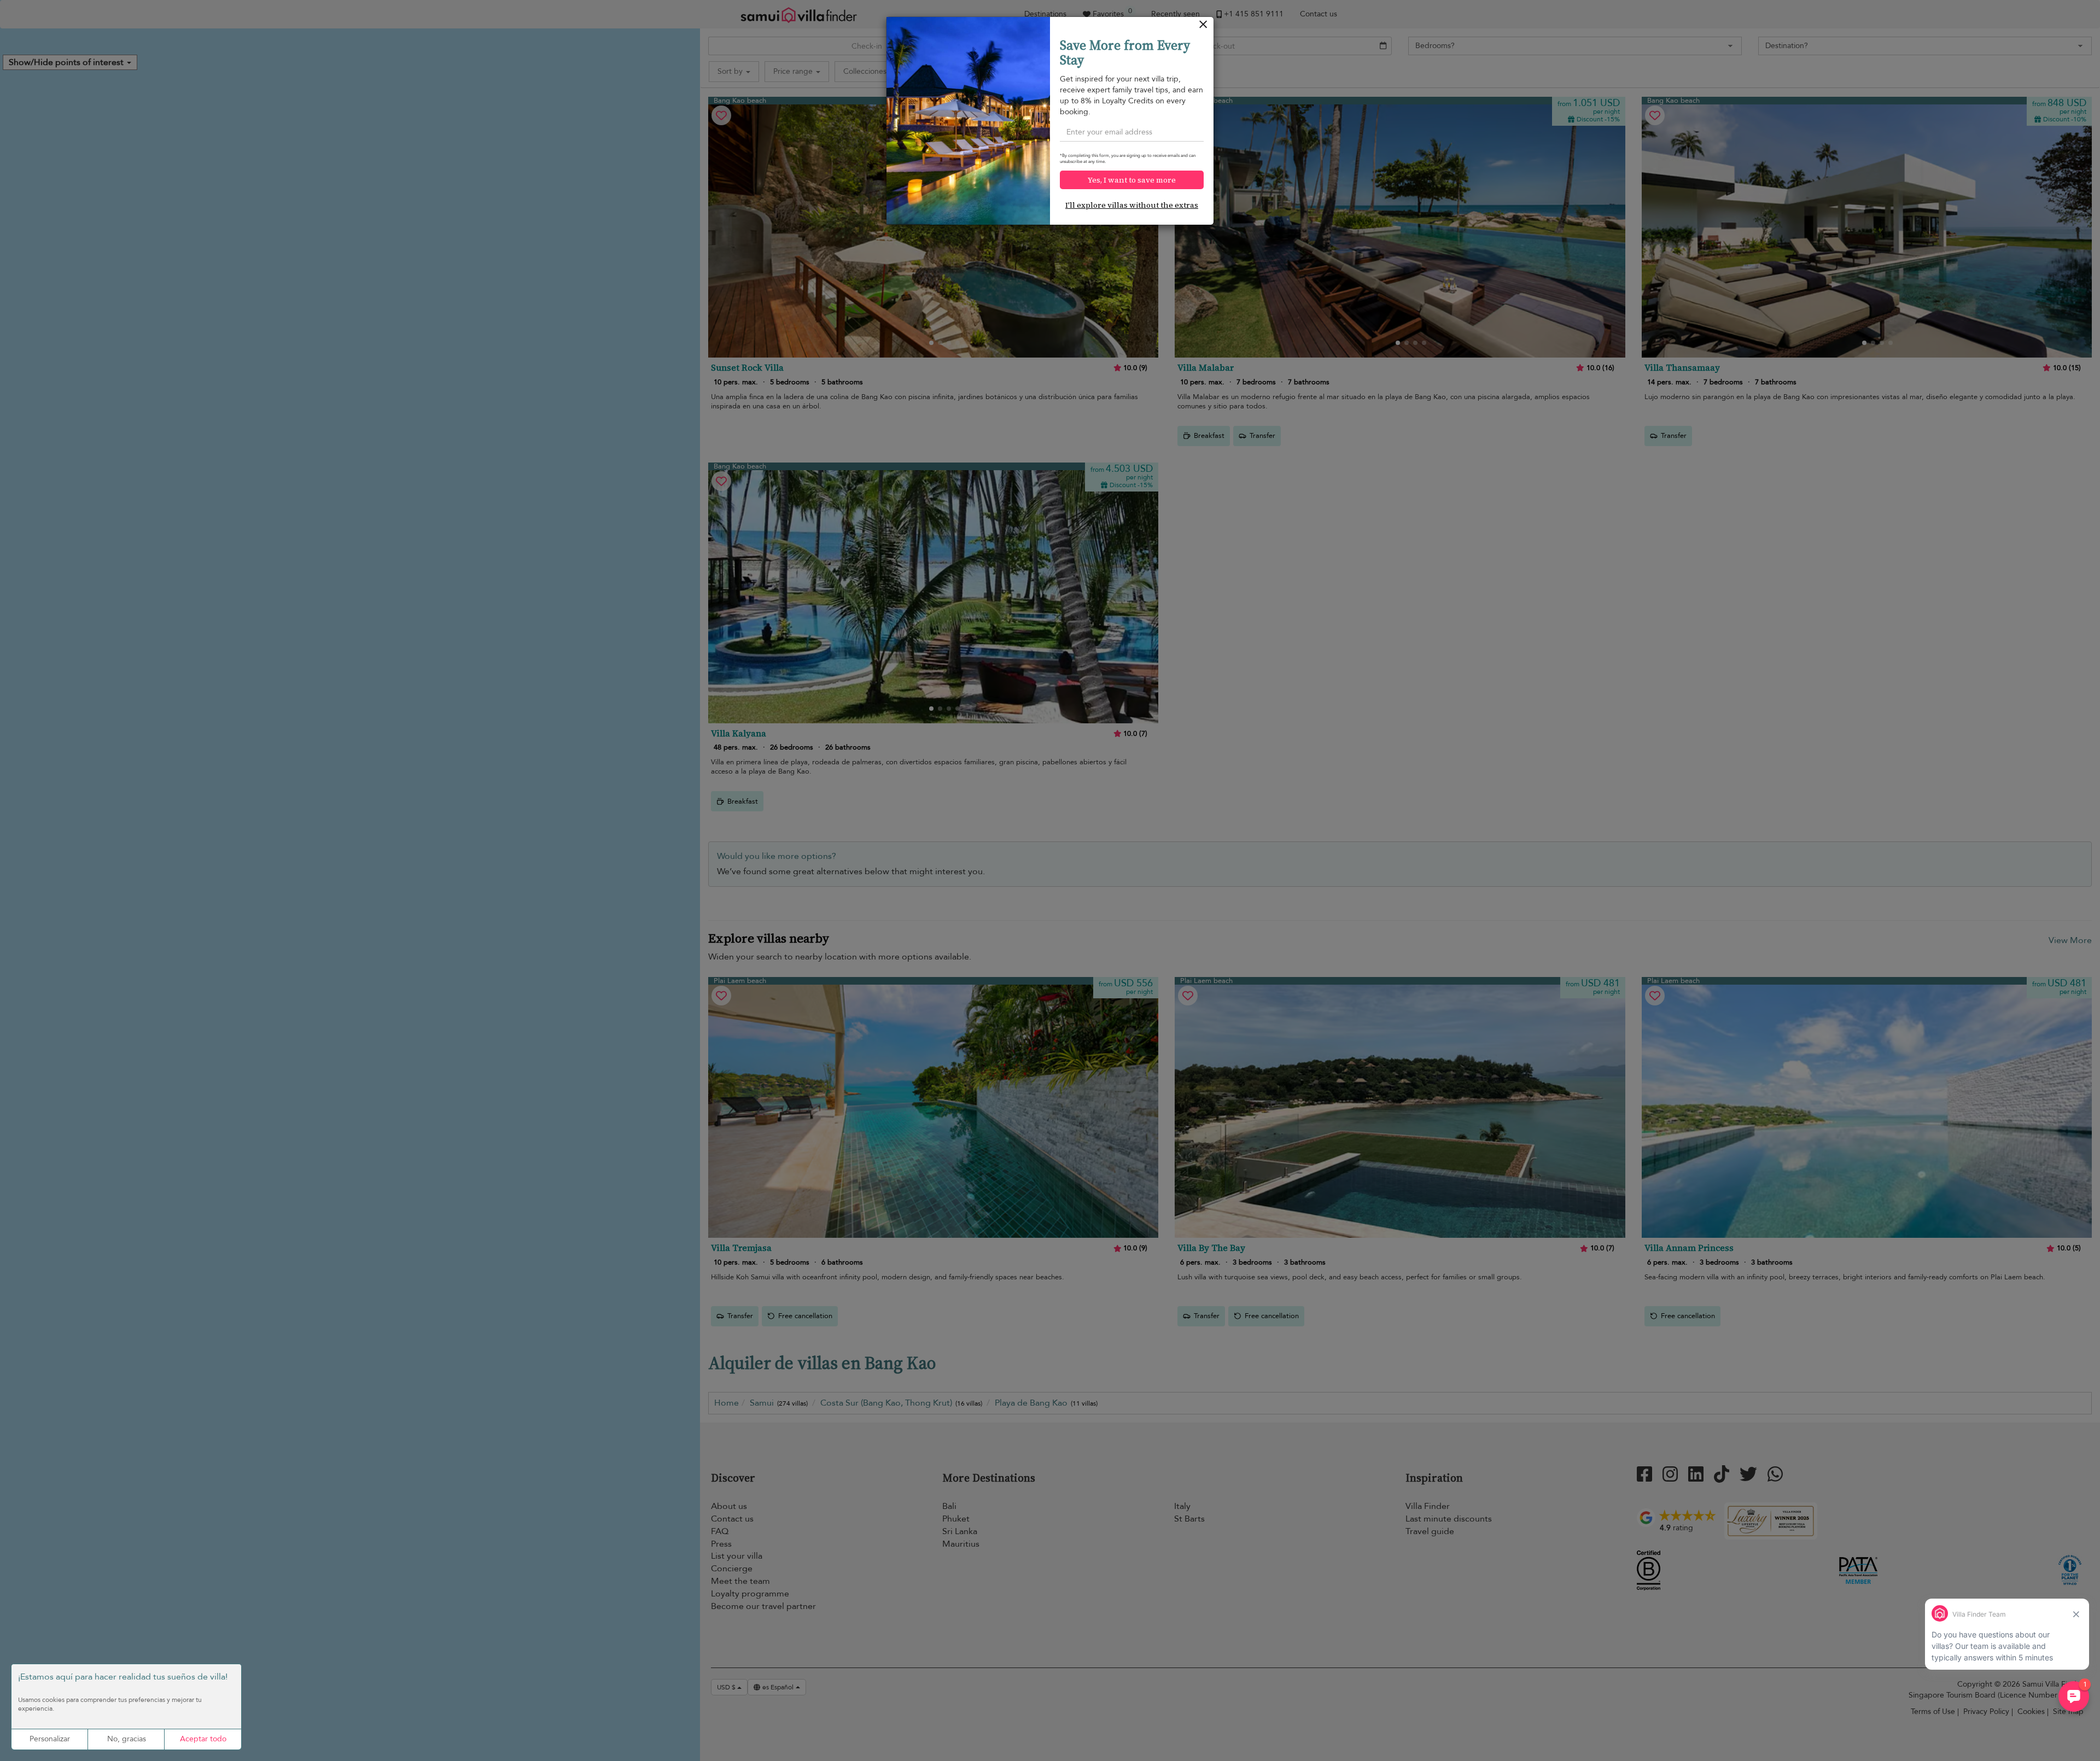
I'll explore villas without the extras (1132, 205)
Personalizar (50, 1739)
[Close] (1203, 27)
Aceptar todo (203, 1739)
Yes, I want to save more (1132, 180)
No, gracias (127, 1739)
